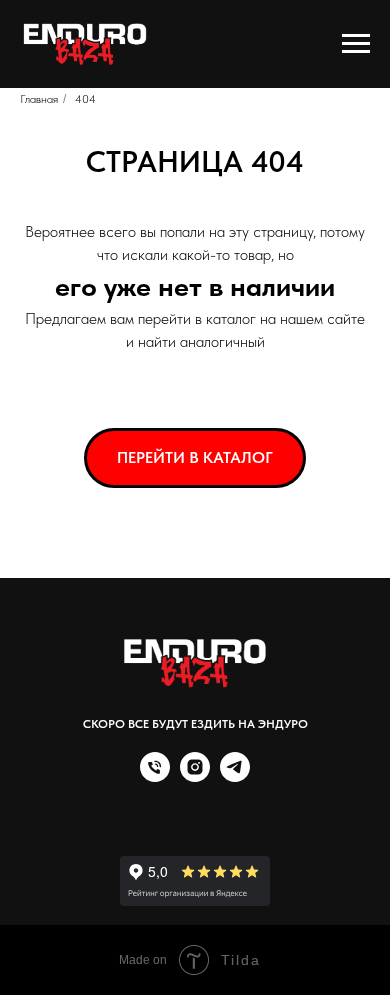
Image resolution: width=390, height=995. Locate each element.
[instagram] (195, 776)
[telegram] (235, 776)
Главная (39, 99)
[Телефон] (155, 776)
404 (85, 99)
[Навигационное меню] (356, 44)
